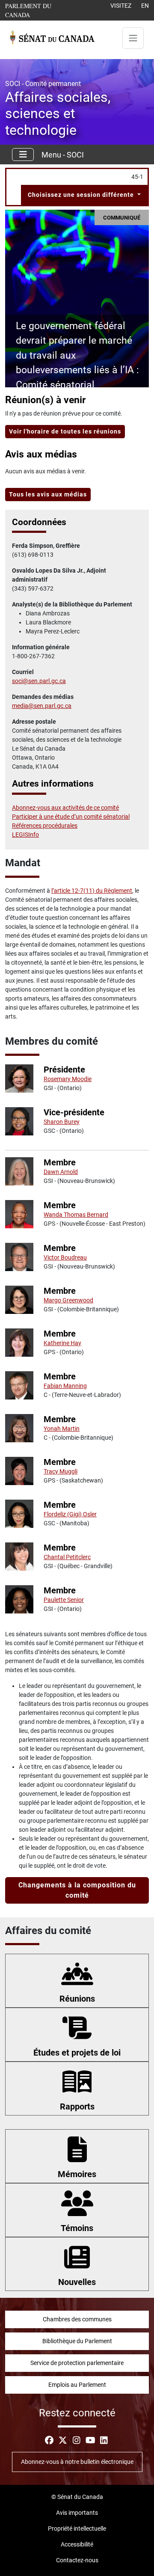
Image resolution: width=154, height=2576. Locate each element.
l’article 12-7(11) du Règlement (92, 891)
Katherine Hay (62, 1343)
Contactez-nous (77, 2560)
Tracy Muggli (61, 1471)
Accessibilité (77, 2544)
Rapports (77, 2107)
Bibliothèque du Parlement (77, 2341)
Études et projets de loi (77, 2053)
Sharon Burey (62, 1122)
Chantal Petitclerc (67, 1557)
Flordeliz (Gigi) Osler (70, 1514)
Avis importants (77, 2513)
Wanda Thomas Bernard (76, 1215)
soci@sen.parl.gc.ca (39, 681)
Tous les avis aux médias (48, 494)
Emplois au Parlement (77, 2385)
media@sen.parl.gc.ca (42, 706)
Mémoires (77, 2174)
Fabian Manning (65, 1386)
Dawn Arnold (61, 1172)
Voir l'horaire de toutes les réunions (65, 431)
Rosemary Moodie (68, 1079)
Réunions (77, 1999)
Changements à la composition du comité (77, 1890)
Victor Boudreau (65, 1257)
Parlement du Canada (38, 10)
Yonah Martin (62, 1429)
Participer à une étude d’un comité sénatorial (71, 817)
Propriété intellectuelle (77, 2528)
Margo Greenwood (68, 1300)
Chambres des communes (77, 2319)
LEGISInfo (25, 835)
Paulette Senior (64, 1600)
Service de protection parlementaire (77, 2363)
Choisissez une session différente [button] (82, 195)
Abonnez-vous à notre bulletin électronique (77, 2462)
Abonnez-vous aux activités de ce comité (65, 808)
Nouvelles (77, 2282)
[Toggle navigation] (133, 38)
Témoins (77, 2228)
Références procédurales (45, 826)
